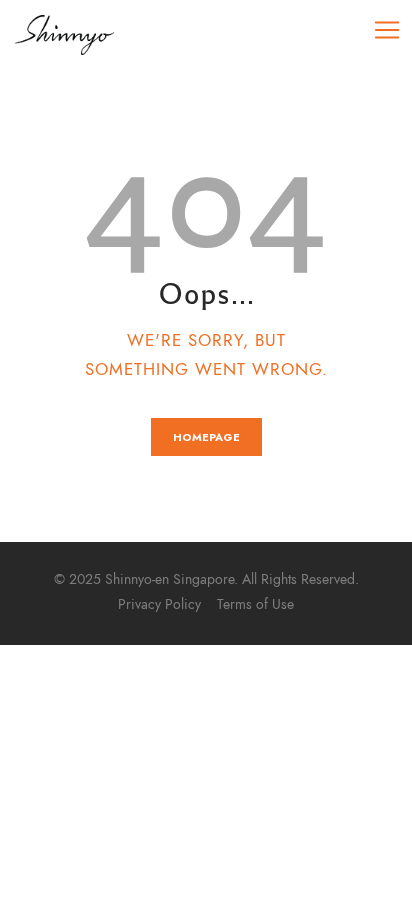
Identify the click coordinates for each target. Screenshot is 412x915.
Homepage (206, 437)
